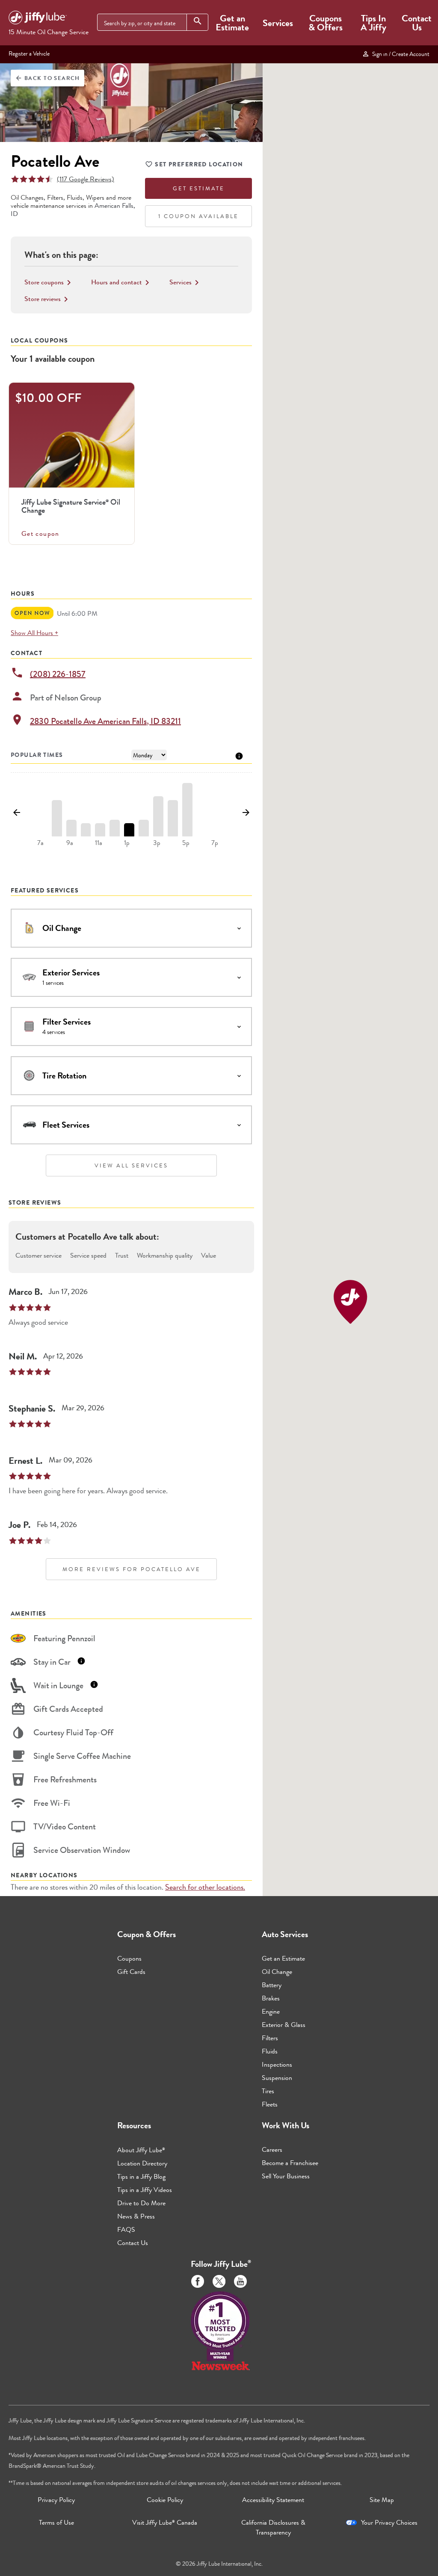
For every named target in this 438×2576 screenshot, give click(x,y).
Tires (268, 2091)
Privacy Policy (56, 2500)
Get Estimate (199, 188)
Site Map (382, 2500)
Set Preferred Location (199, 164)
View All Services (131, 1165)
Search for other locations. (205, 1887)
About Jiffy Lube (141, 2150)
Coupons (129, 1958)
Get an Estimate (232, 23)
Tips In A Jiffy (373, 23)
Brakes (271, 1998)
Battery (272, 1985)
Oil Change (277, 1972)
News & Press (136, 2216)
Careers (272, 2149)
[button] (350, 1302)
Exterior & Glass (284, 2025)
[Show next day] (246, 813)
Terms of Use (56, 2522)
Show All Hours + (34, 633)
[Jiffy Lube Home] (38, 19)
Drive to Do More (141, 2203)
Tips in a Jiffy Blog (141, 2176)
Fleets (270, 2104)
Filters (270, 2038)
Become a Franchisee (290, 2163)
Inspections (277, 2064)
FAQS (126, 2229)
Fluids (270, 2051)
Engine (271, 2011)
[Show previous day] (17, 813)
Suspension (277, 2078)
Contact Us (417, 23)
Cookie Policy (165, 2500)
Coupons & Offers (326, 23)
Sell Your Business (286, 2176)
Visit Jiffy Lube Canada (165, 2522)
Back (47, 78)
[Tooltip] (239, 755)
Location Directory (142, 2163)
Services (278, 23)
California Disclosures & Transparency (273, 2527)
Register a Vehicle (29, 53)
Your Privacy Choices (389, 2522)
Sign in (400, 54)
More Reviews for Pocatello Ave (132, 1569)
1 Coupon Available (198, 216)
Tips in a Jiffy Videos (145, 2190)
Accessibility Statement (273, 2500)
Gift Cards (131, 1972)
